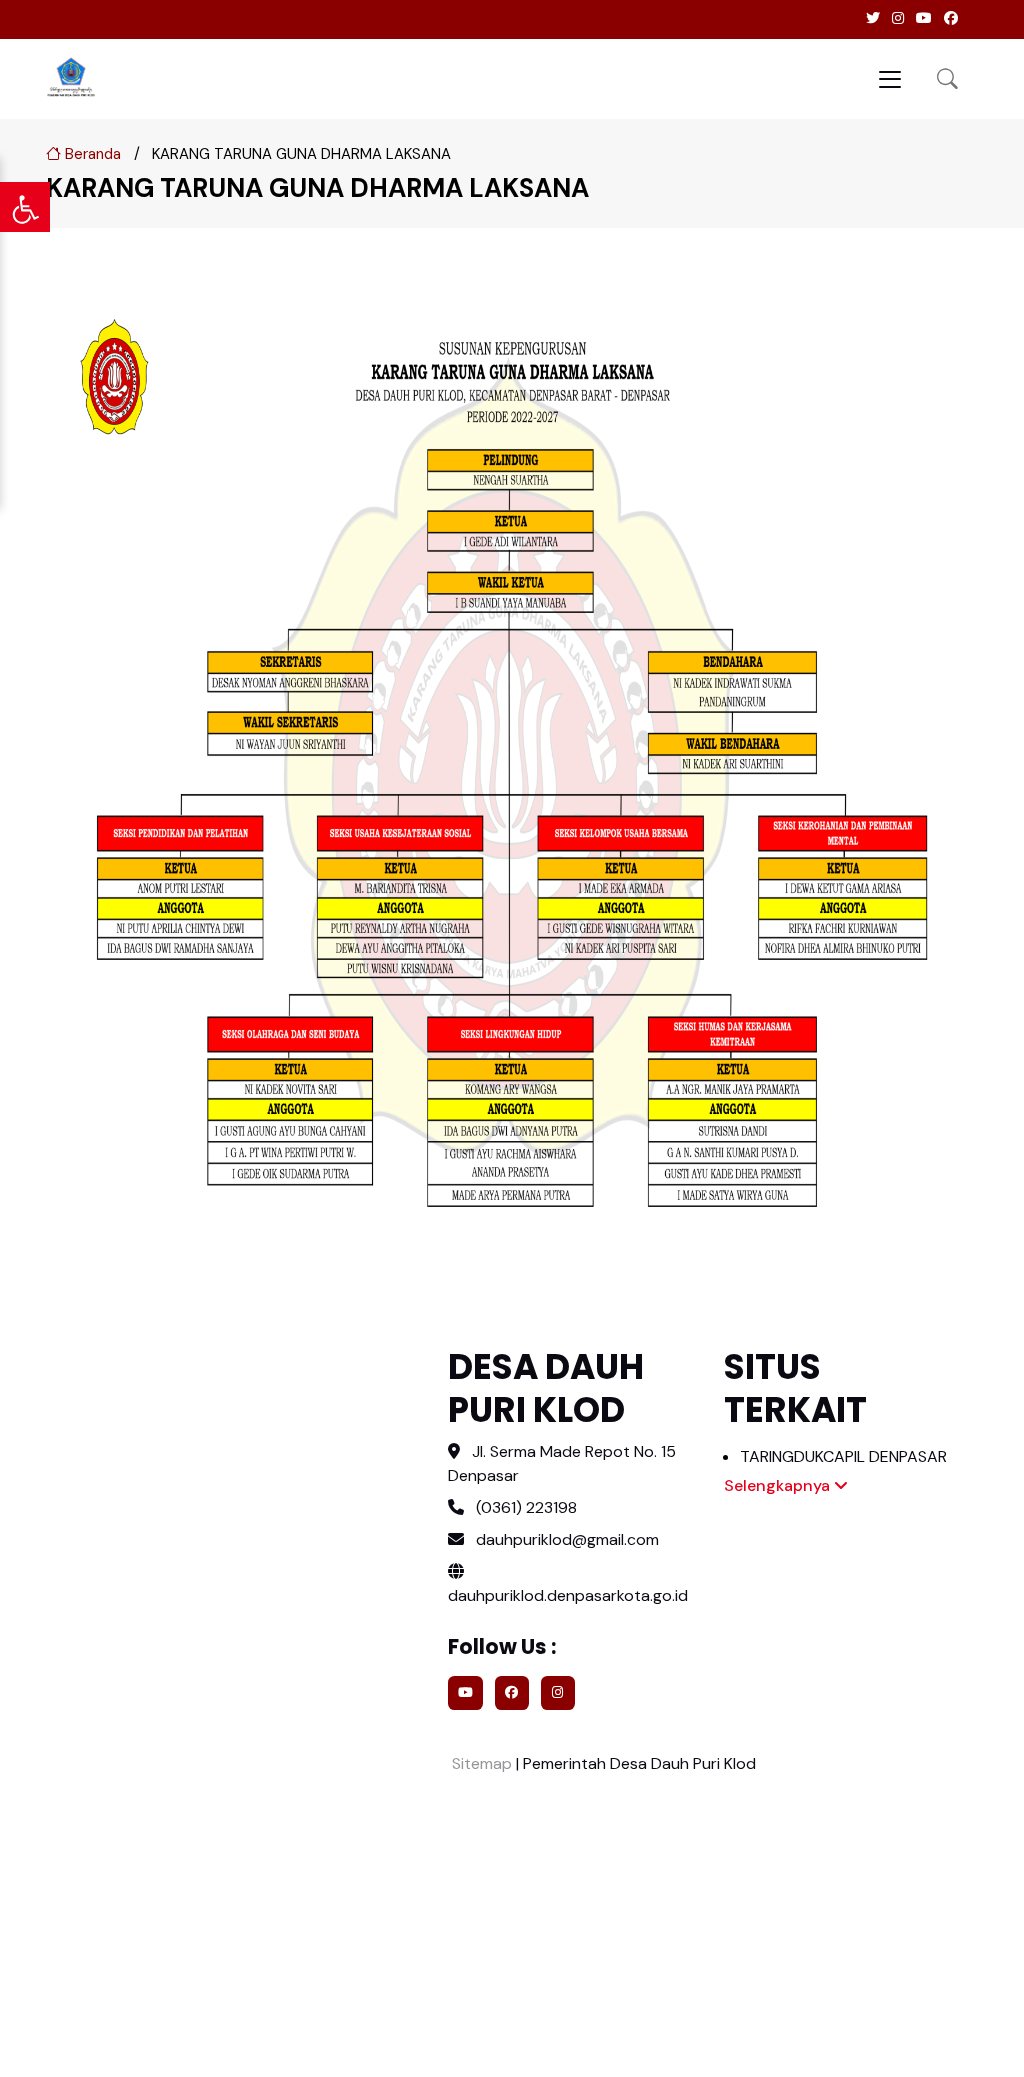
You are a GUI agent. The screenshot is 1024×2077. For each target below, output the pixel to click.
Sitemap (480, 1763)
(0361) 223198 (526, 1507)
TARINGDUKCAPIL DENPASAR (843, 1456)
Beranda (91, 154)
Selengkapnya (779, 1485)
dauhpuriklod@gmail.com (567, 1539)
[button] (947, 78)
